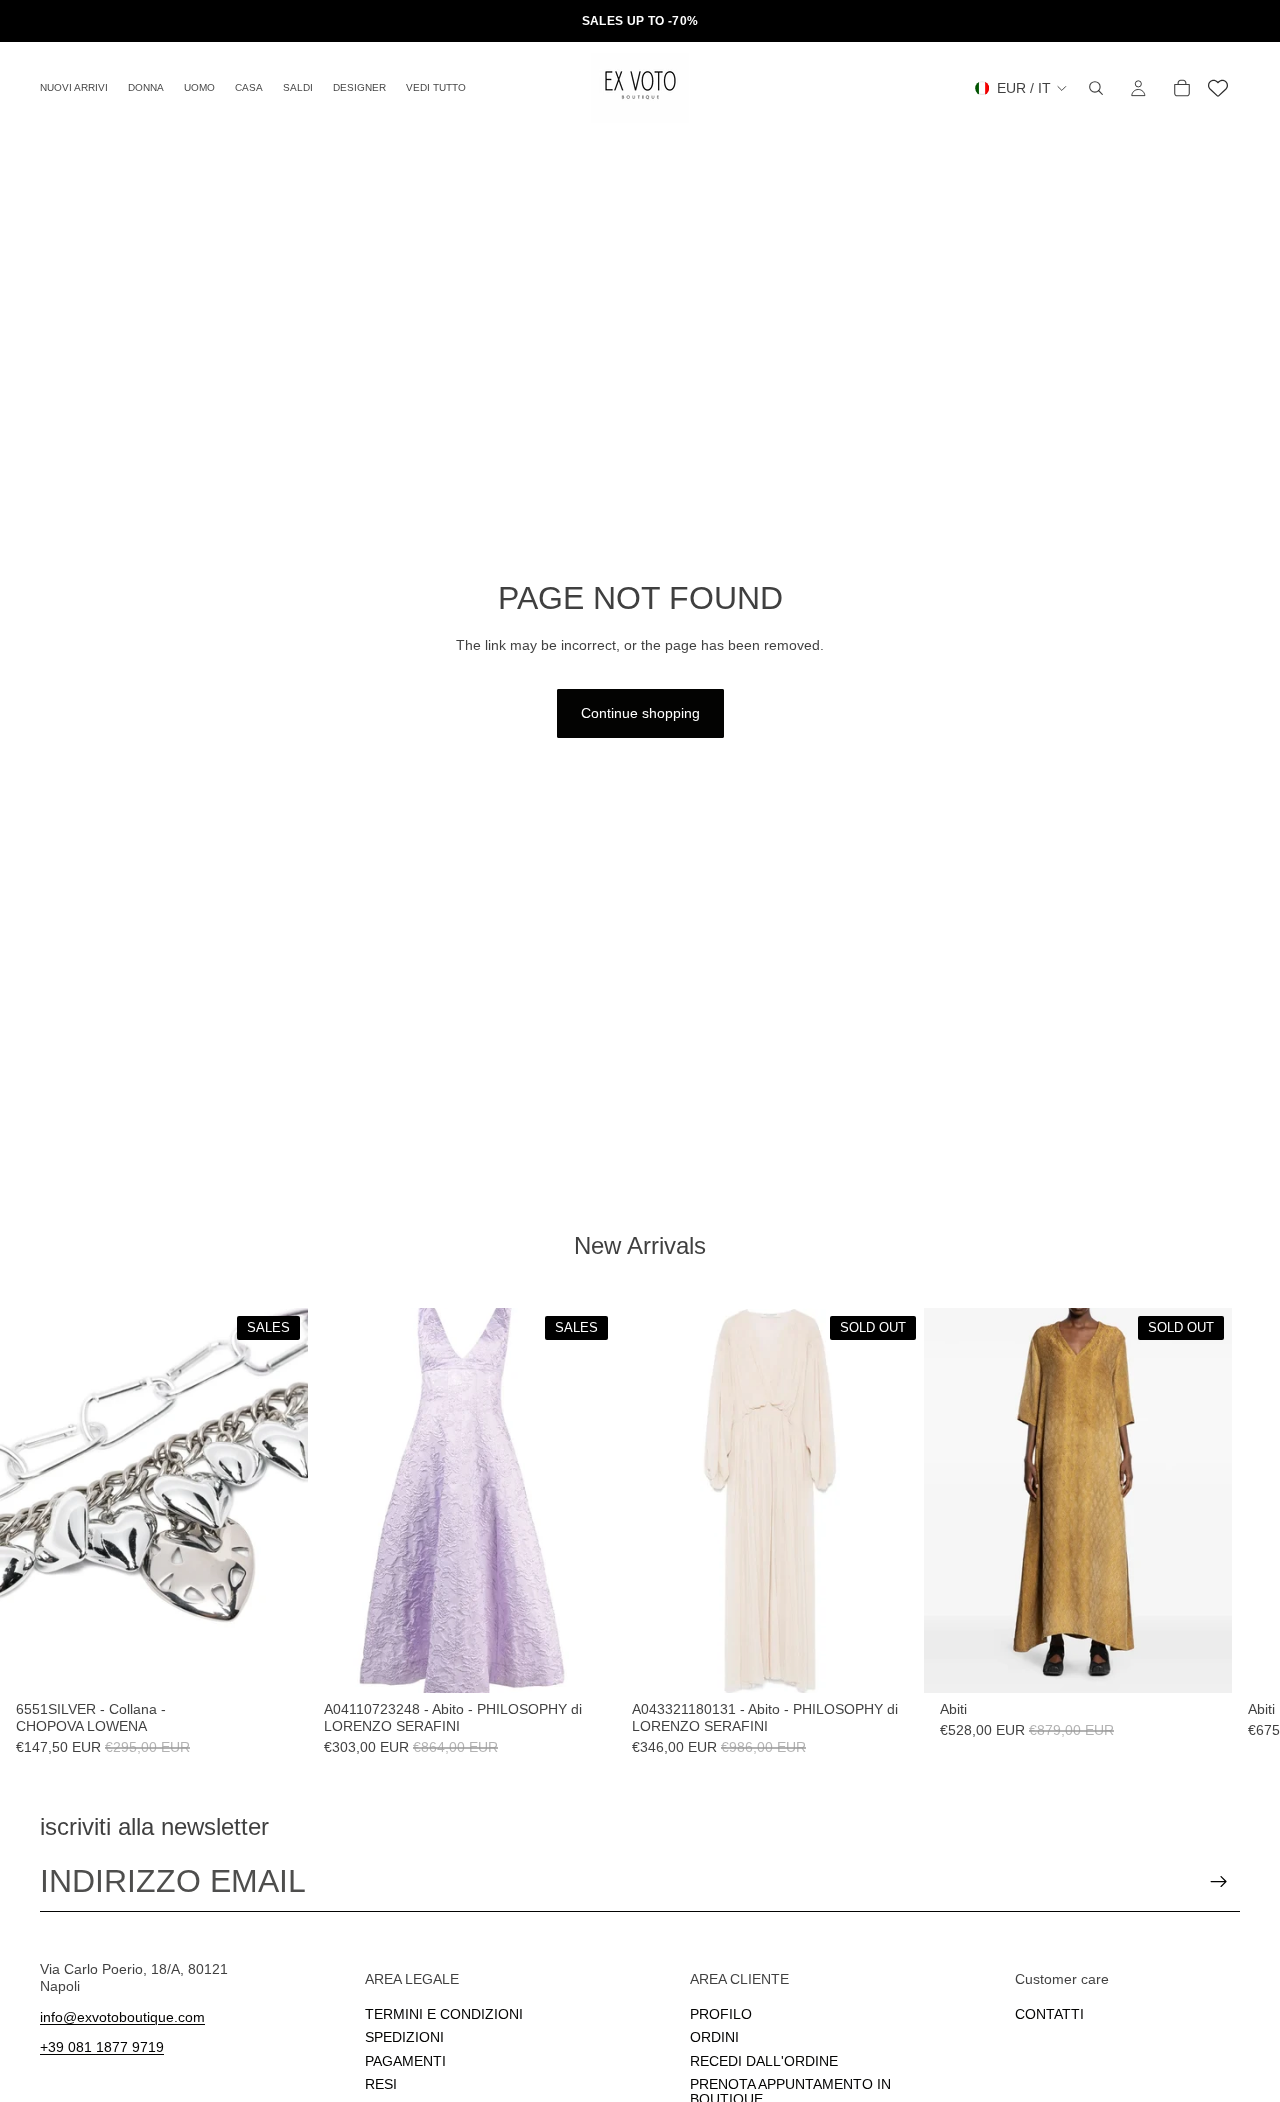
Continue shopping (640, 713)
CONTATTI (1049, 2014)
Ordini (714, 2037)
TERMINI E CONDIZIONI (444, 2014)
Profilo (721, 2014)
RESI (381, 2084)
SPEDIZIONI (404, 2037)
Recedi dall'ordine (764, 2060)
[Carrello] (1182, 88)
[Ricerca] (1096, 88)
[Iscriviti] (1219, 1882)
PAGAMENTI (405, 2060)
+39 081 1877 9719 (102, 2047)
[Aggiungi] (277, 1662)
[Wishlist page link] (1218, 88)
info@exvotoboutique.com (122, 2016)
